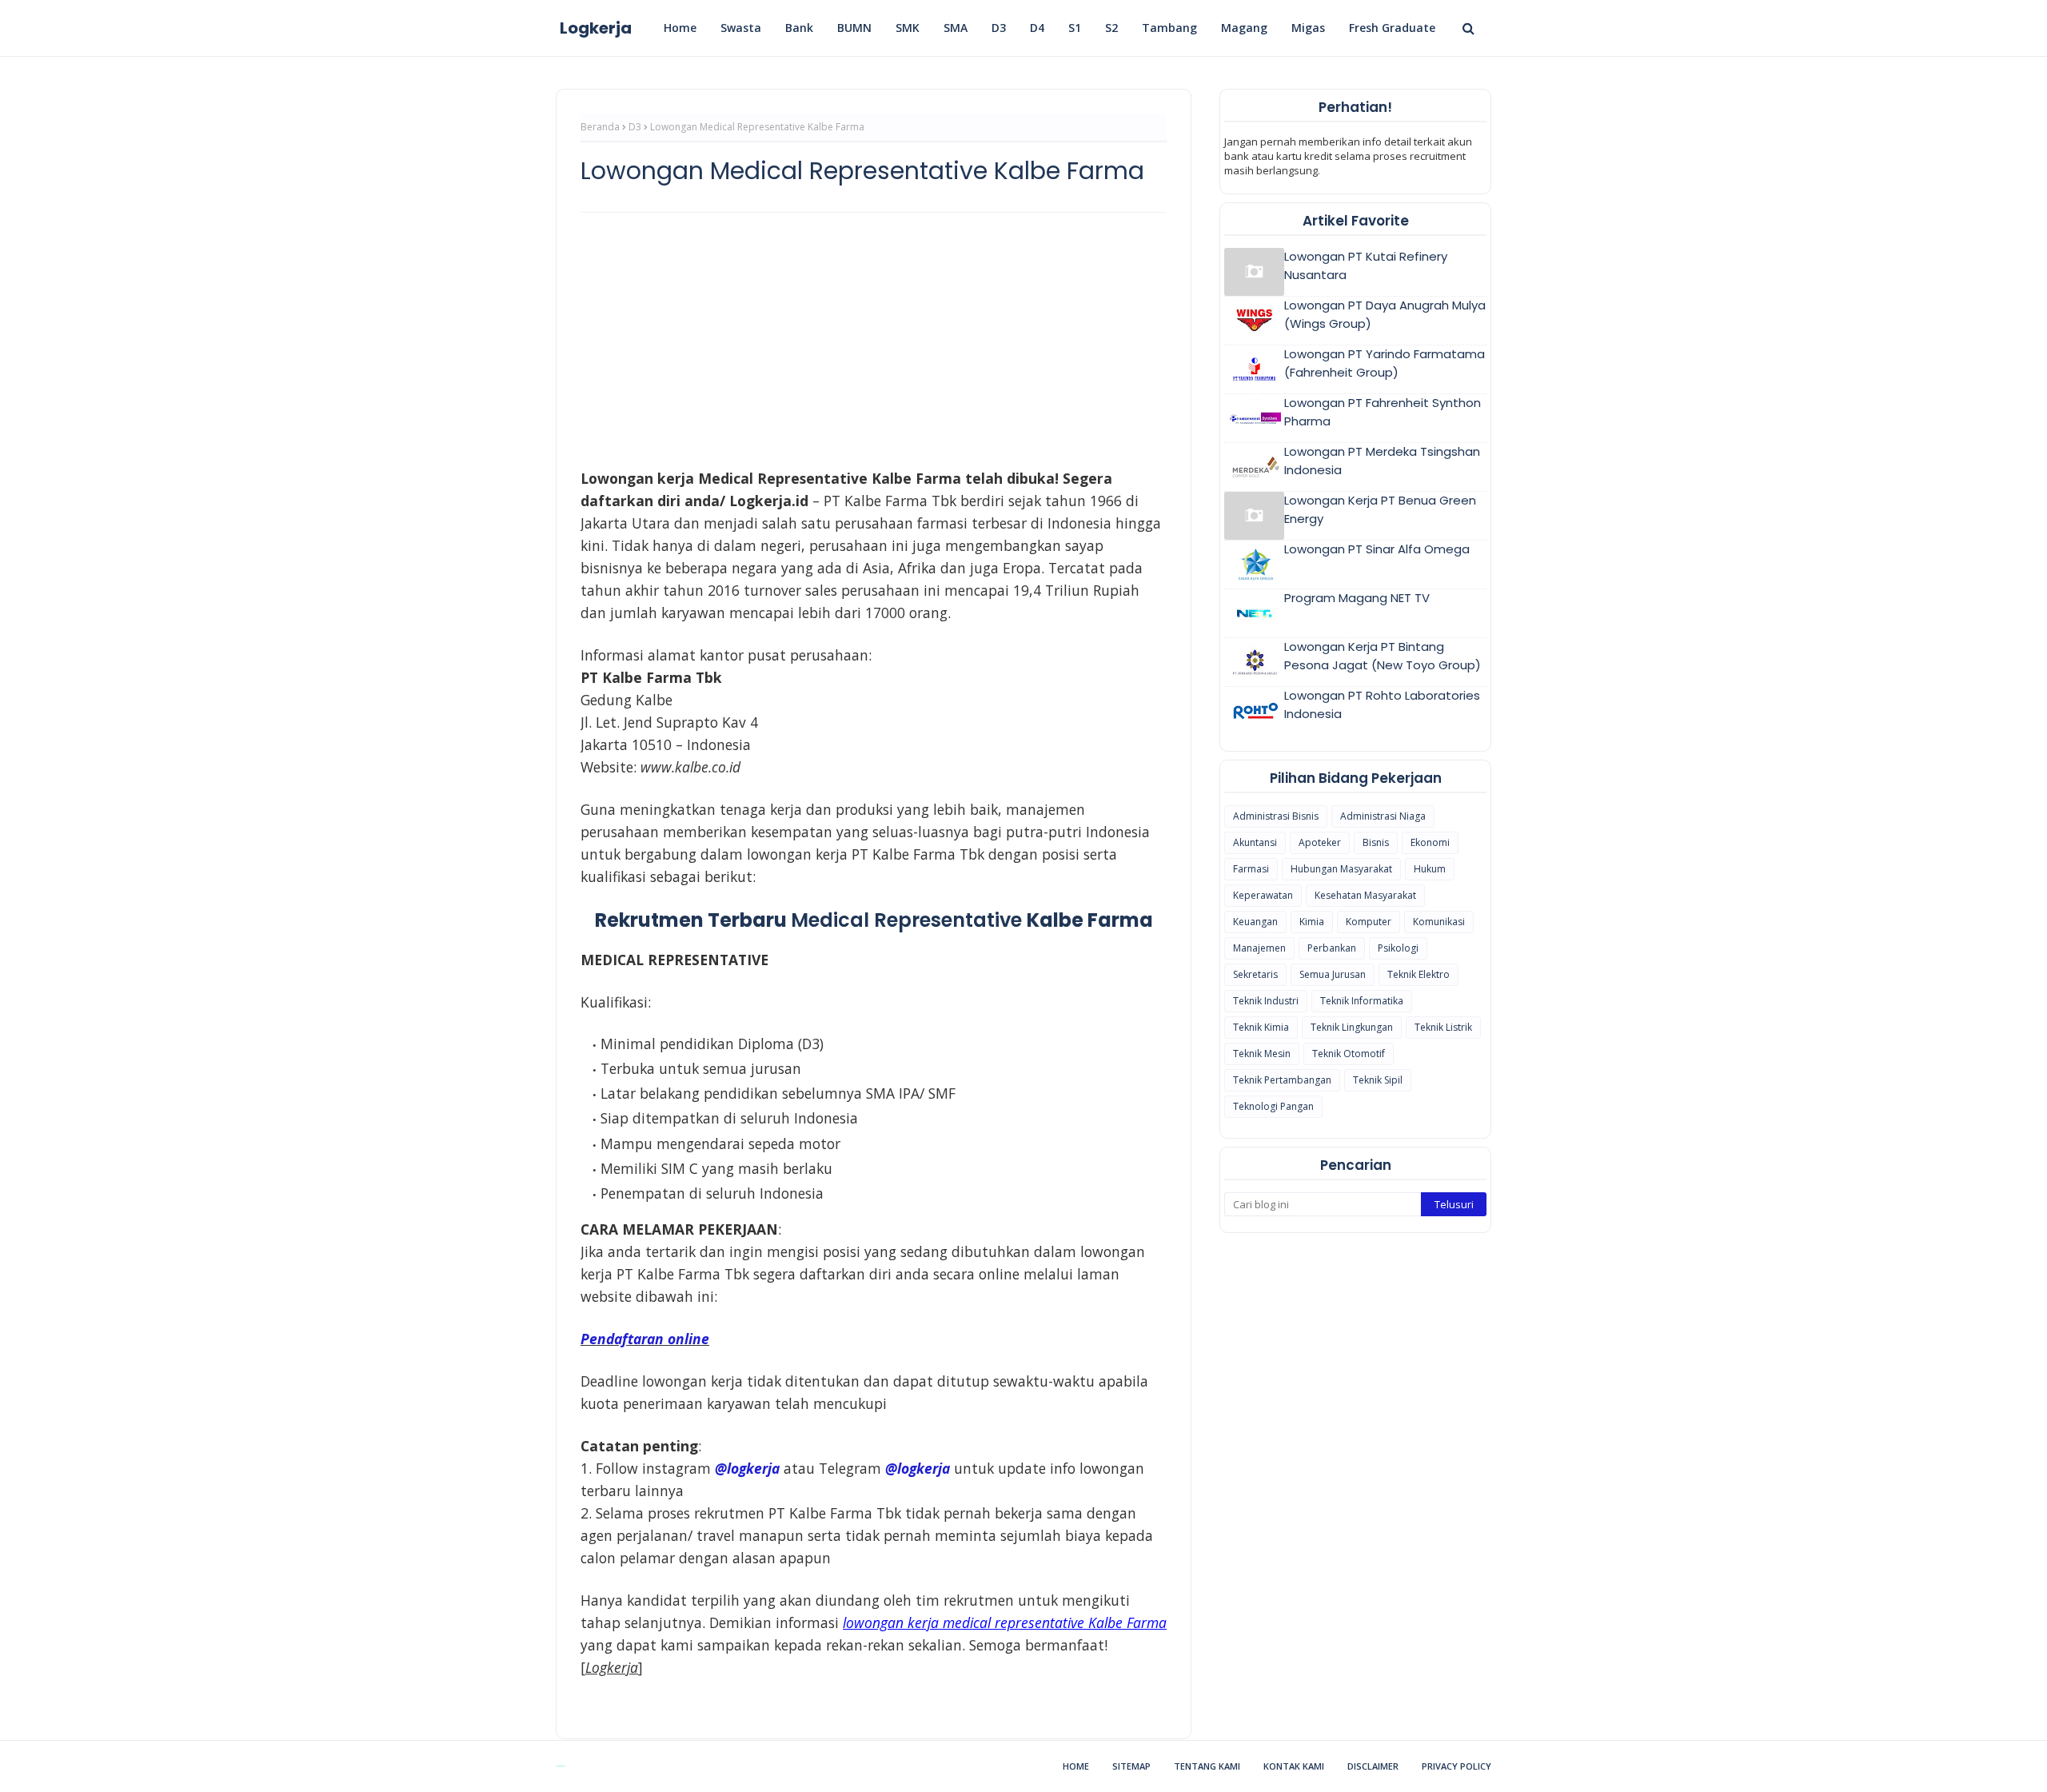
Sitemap (1131, 1766)
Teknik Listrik (1443, 1027)
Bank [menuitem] (799, 28)
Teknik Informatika (1362, 1001)
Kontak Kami (1294, 1766)
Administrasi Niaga (1383, 816)
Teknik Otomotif (1349, 1054)
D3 (635, 127)
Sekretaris (1255, 974)
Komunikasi (1439, 922)
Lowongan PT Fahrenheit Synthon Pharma (1383, 412)
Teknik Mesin (1262, 1054)
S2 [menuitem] (1111, 28)
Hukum (1430, 869)
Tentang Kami (1207, 1766)
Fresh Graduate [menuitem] (1392, 28)
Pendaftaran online (645, 1339)
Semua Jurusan (1333, 974)
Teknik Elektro (1419, 974)
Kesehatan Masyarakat (1365, 895)
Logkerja (596, 28)
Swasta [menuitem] (741, 28)
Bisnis (1376, 842)
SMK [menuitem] (908, 28)
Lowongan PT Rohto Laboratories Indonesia (1382, 704)
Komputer (1369, 922)
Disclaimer (1373, 1766)
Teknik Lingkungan (1352, 1027)
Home (1076, 1766)
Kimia (1312, 922)
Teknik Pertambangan (1282, 1080)
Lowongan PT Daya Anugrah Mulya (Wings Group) (1385, 314)
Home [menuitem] (680, 28)
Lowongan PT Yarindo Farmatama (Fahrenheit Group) (1385, 363)
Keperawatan (1263, 895)
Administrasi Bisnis (1276, 816)
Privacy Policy (1456, 1766)
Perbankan (1332, 948)
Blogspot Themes (560, 1766)
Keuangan (1255, 922)
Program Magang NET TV (1357, 598)
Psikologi (1398, 948)
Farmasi (1251, 869)
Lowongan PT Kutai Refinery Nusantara (1366, 265)
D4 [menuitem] (1037, 28)
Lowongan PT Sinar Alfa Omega (1377, 549)
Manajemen (1259, 948)
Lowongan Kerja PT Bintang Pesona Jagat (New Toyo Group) (1383, 656)
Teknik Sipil (1378, 1080)
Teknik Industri (1266, 1001)
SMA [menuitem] (956, 28)
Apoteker (1320, 842)
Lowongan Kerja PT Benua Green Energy (1380, 509)
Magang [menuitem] (1244, 28)
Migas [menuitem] (1308, 28)
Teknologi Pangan (1273, 1106)
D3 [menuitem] (999, 28)
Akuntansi (1255, 842)
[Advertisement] (874, 341)
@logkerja (918, 1468)
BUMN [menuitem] (854, 28)
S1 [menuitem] (1075, 28)
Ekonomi (1430, 842)
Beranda (600, 127)
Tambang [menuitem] (1169, 28)
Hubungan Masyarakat (1341, 869)
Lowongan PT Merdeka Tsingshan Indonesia (1382, 461)
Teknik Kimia (1261, 1027)
